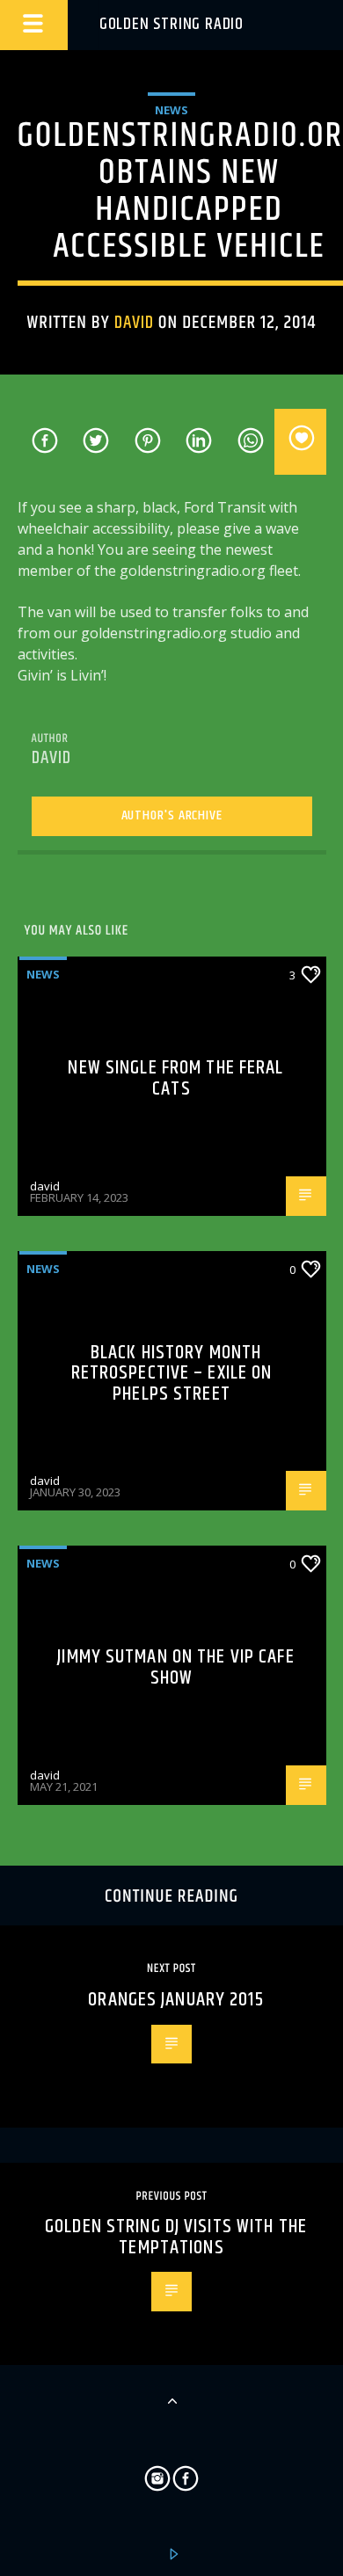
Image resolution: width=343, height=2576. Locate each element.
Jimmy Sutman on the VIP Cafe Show (175, 1667)
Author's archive (172, 815)
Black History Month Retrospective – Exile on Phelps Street (172, 1373)
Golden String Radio (171, 24)
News (171, 110)
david (134, 323)
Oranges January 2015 (175, 2000)
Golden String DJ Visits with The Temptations (176, 2237)
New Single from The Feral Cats (175, 1078)
